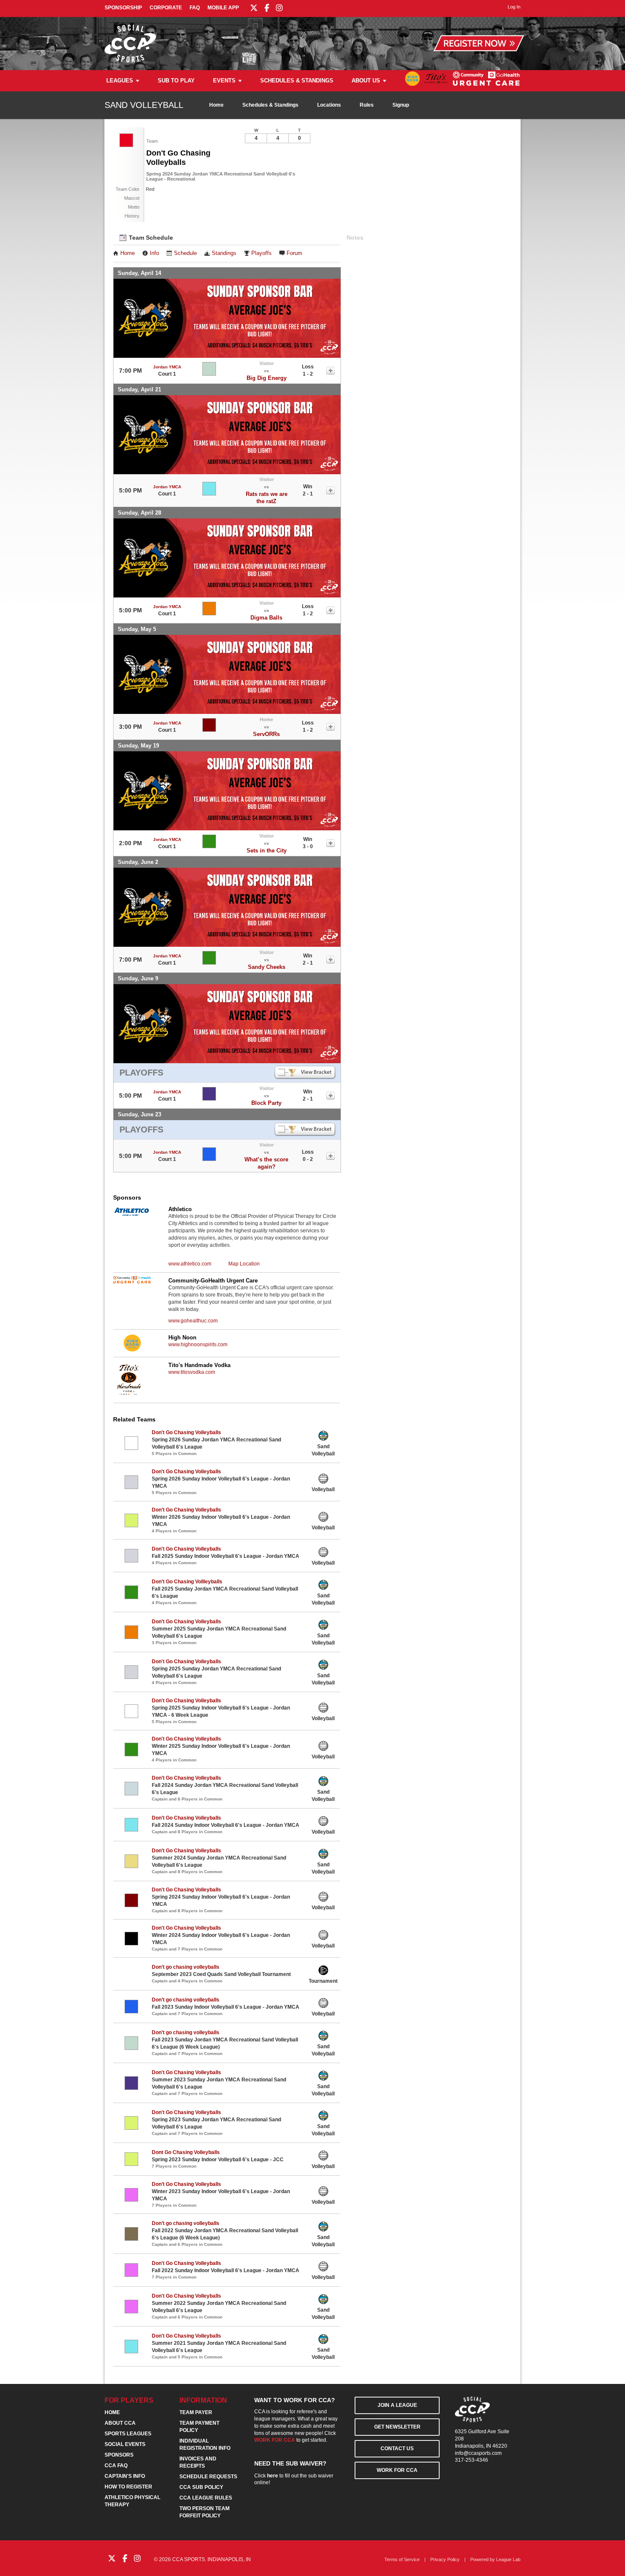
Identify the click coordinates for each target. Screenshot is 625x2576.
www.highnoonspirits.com (198, 1345)
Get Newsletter (397, 2427)
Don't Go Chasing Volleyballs (186, 1432)
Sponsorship (123, 8)
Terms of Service (402, 2559)
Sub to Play (176, 81)
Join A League (397, 2405)
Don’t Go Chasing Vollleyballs (187, 1582)
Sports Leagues (128, 2434)
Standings (224, 253)
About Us (366, 81)
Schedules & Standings (297, 81)
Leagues (120, 81)
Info (154, 253)
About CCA (120, 2423)
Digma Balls (266, 618)
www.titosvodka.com (192, 1372)
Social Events (125, 2444)
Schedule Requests (208, 2477)
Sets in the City (267, 851)
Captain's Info (125, 2476)
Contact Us (397, 2449)
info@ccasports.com (478, 2453)
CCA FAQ (116, 2466)
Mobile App (223, 8)
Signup (401, 105)
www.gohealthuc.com (193, 1321)
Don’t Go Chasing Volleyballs (186, 1510)
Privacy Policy (445, 2559)
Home (216, 105)
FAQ (195, 8)
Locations (329, 105)
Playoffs (261, 253)
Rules (367, 105)
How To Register (128, 2487)
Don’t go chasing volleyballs (186, 1967)
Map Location (244, 1264)
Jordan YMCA (167, 367)
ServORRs (266, 734)
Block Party (266, 1103)
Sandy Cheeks (267, 967)
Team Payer (196, 2412)
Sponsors (119, 2455)
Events (224, 81)
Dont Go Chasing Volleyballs (186, 2152)
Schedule (185, 253)
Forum (294, 253)
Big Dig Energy (267, 378)
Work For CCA (397, 2470)
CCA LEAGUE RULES (206, 2498)
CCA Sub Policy (201, 2487)
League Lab (508, 2559)
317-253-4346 (472, 2460)
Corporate (166, 8)
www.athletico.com (190, 1264)
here (273, 2476)
